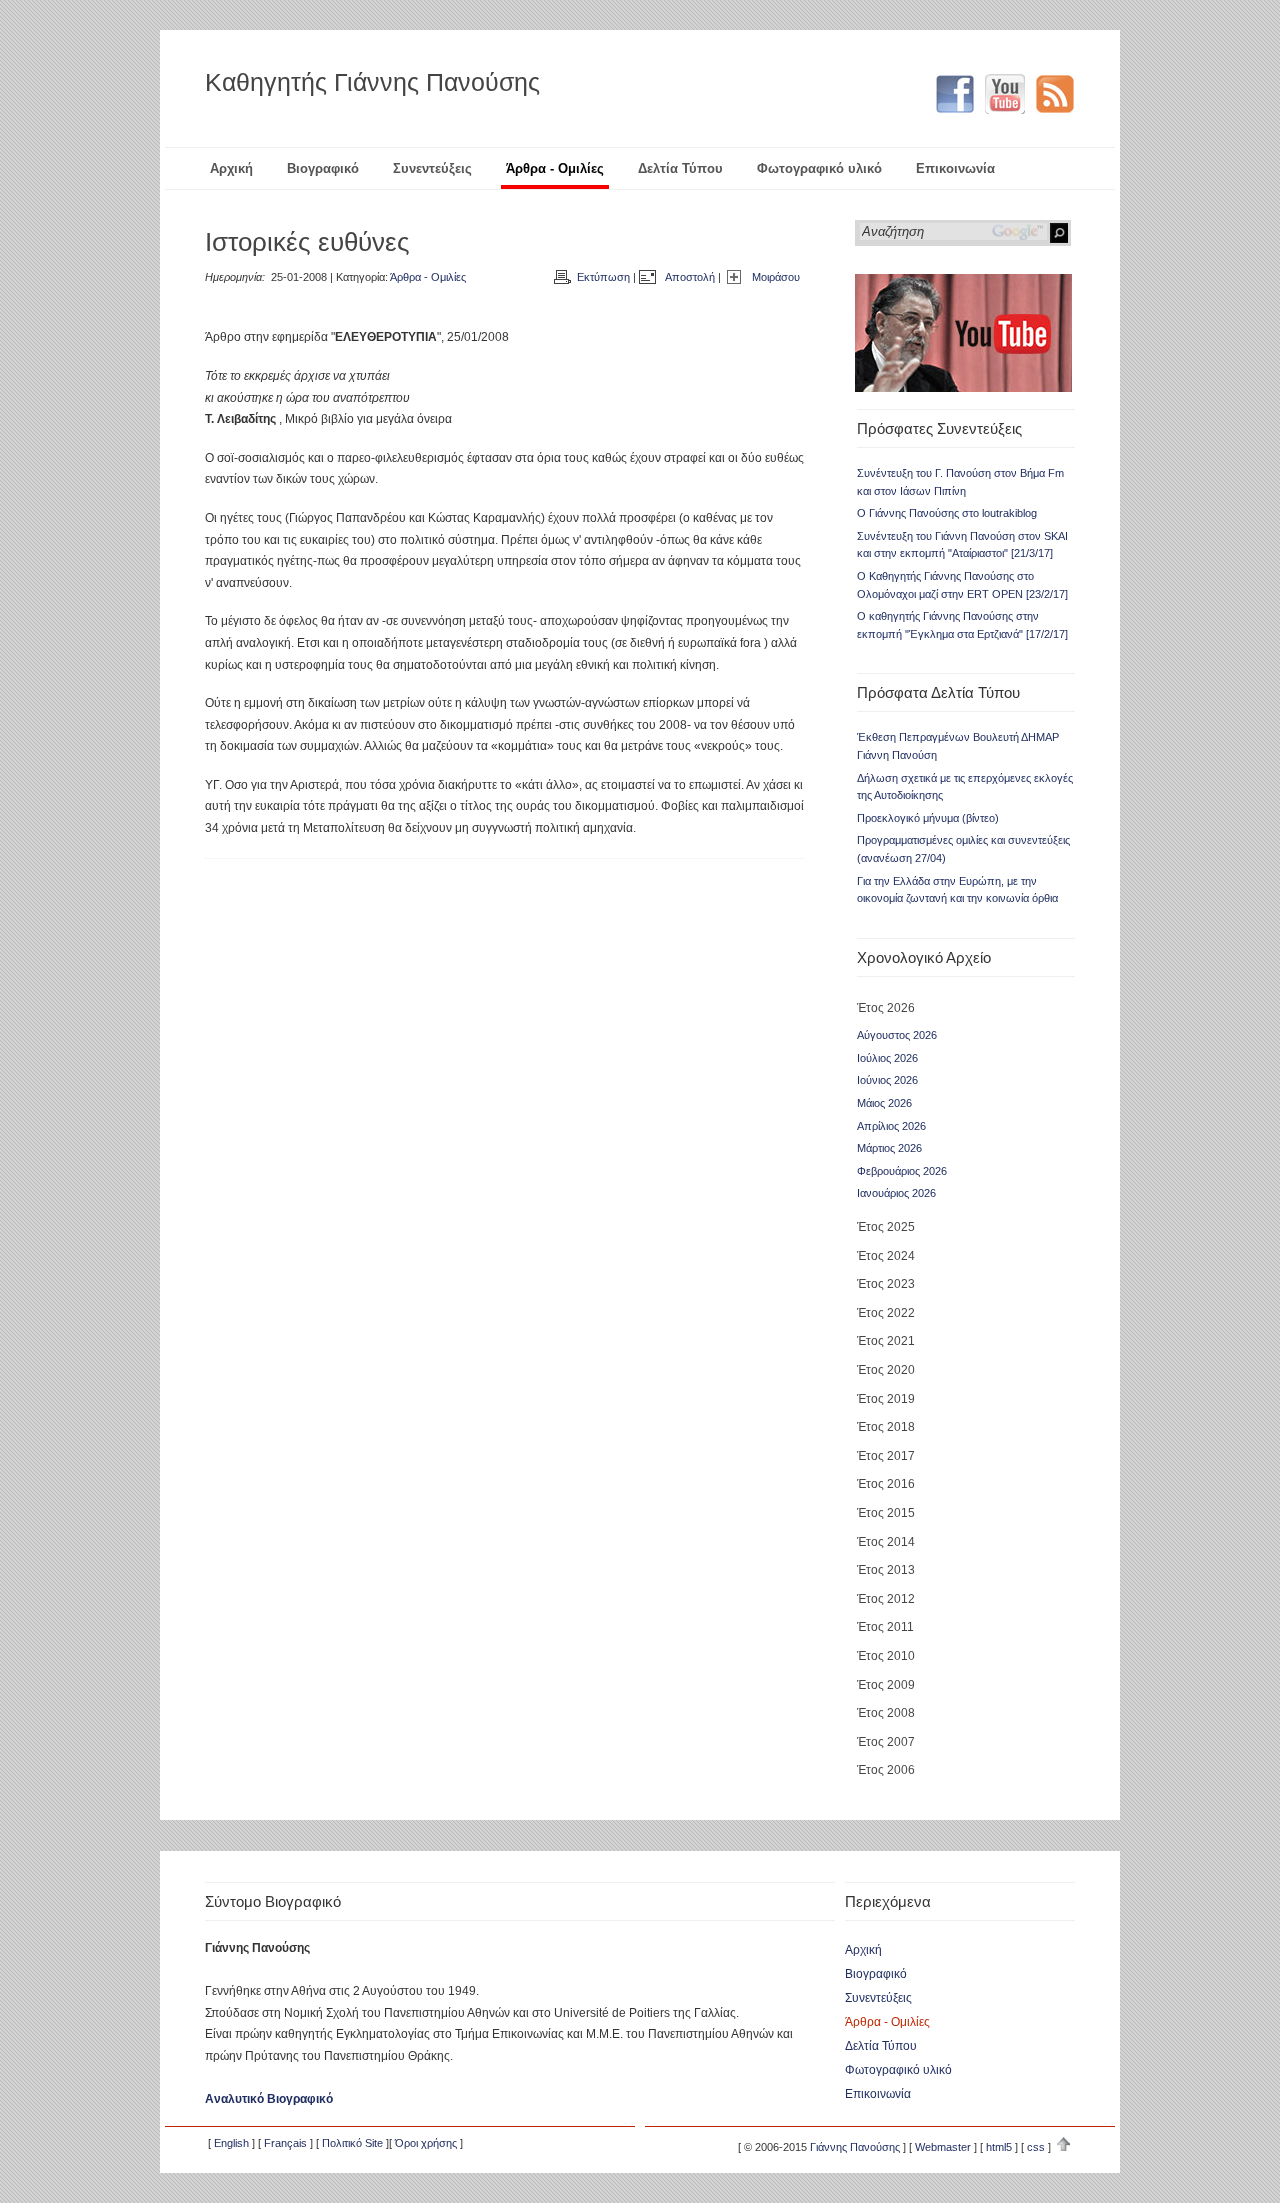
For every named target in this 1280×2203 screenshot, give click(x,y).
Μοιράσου (776, 277)
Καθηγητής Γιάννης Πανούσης (372, 82)
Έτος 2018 (886, 1427)
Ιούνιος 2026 (887, 1080)
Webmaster (943, 2147)
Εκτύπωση (603, 277)
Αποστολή (690, 277)
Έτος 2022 (886, 1313)
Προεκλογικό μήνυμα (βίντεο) (928, 818)
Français (285, 2143)
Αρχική (231, 168)
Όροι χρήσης (426, 2143)
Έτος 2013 (886, 1570)
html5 (999, 2147)
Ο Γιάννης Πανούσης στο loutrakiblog (947, 513)
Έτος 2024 (886, 1256)
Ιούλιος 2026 (887, 1058)
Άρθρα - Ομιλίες (555, 168)
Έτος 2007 (886, 1742)
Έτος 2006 (886, 1770)
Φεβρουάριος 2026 (902, 1171)
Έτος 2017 (886, 1456)
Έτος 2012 (886, 1599)
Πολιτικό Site (352, 2143)
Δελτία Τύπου (680, 168)
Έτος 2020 (886, 1370)
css (1036, 2147)
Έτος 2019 (886, 1399)
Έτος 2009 (886, 1685)
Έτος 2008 (886, 1713)
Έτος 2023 (886, 1284)
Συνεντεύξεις (432, 168)
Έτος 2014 (886, 1542)
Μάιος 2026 (884, 1103)
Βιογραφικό (323, 168)
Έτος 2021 (886, 1341)
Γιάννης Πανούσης (855, 2147)
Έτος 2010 (886, 1656)
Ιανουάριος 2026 (896, 1193)
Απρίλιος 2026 (891, 1126)
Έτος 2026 (886, 1008)
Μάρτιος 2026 (889, 1148)
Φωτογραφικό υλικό (819, 168)
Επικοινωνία (955, 168)
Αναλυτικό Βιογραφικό (269, 2099)
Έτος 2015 (886, 1513)
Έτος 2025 (886, 1227)
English (231, 2143)
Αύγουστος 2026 (897, 1035)
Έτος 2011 (885, 1627)
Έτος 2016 (886, 1484)
